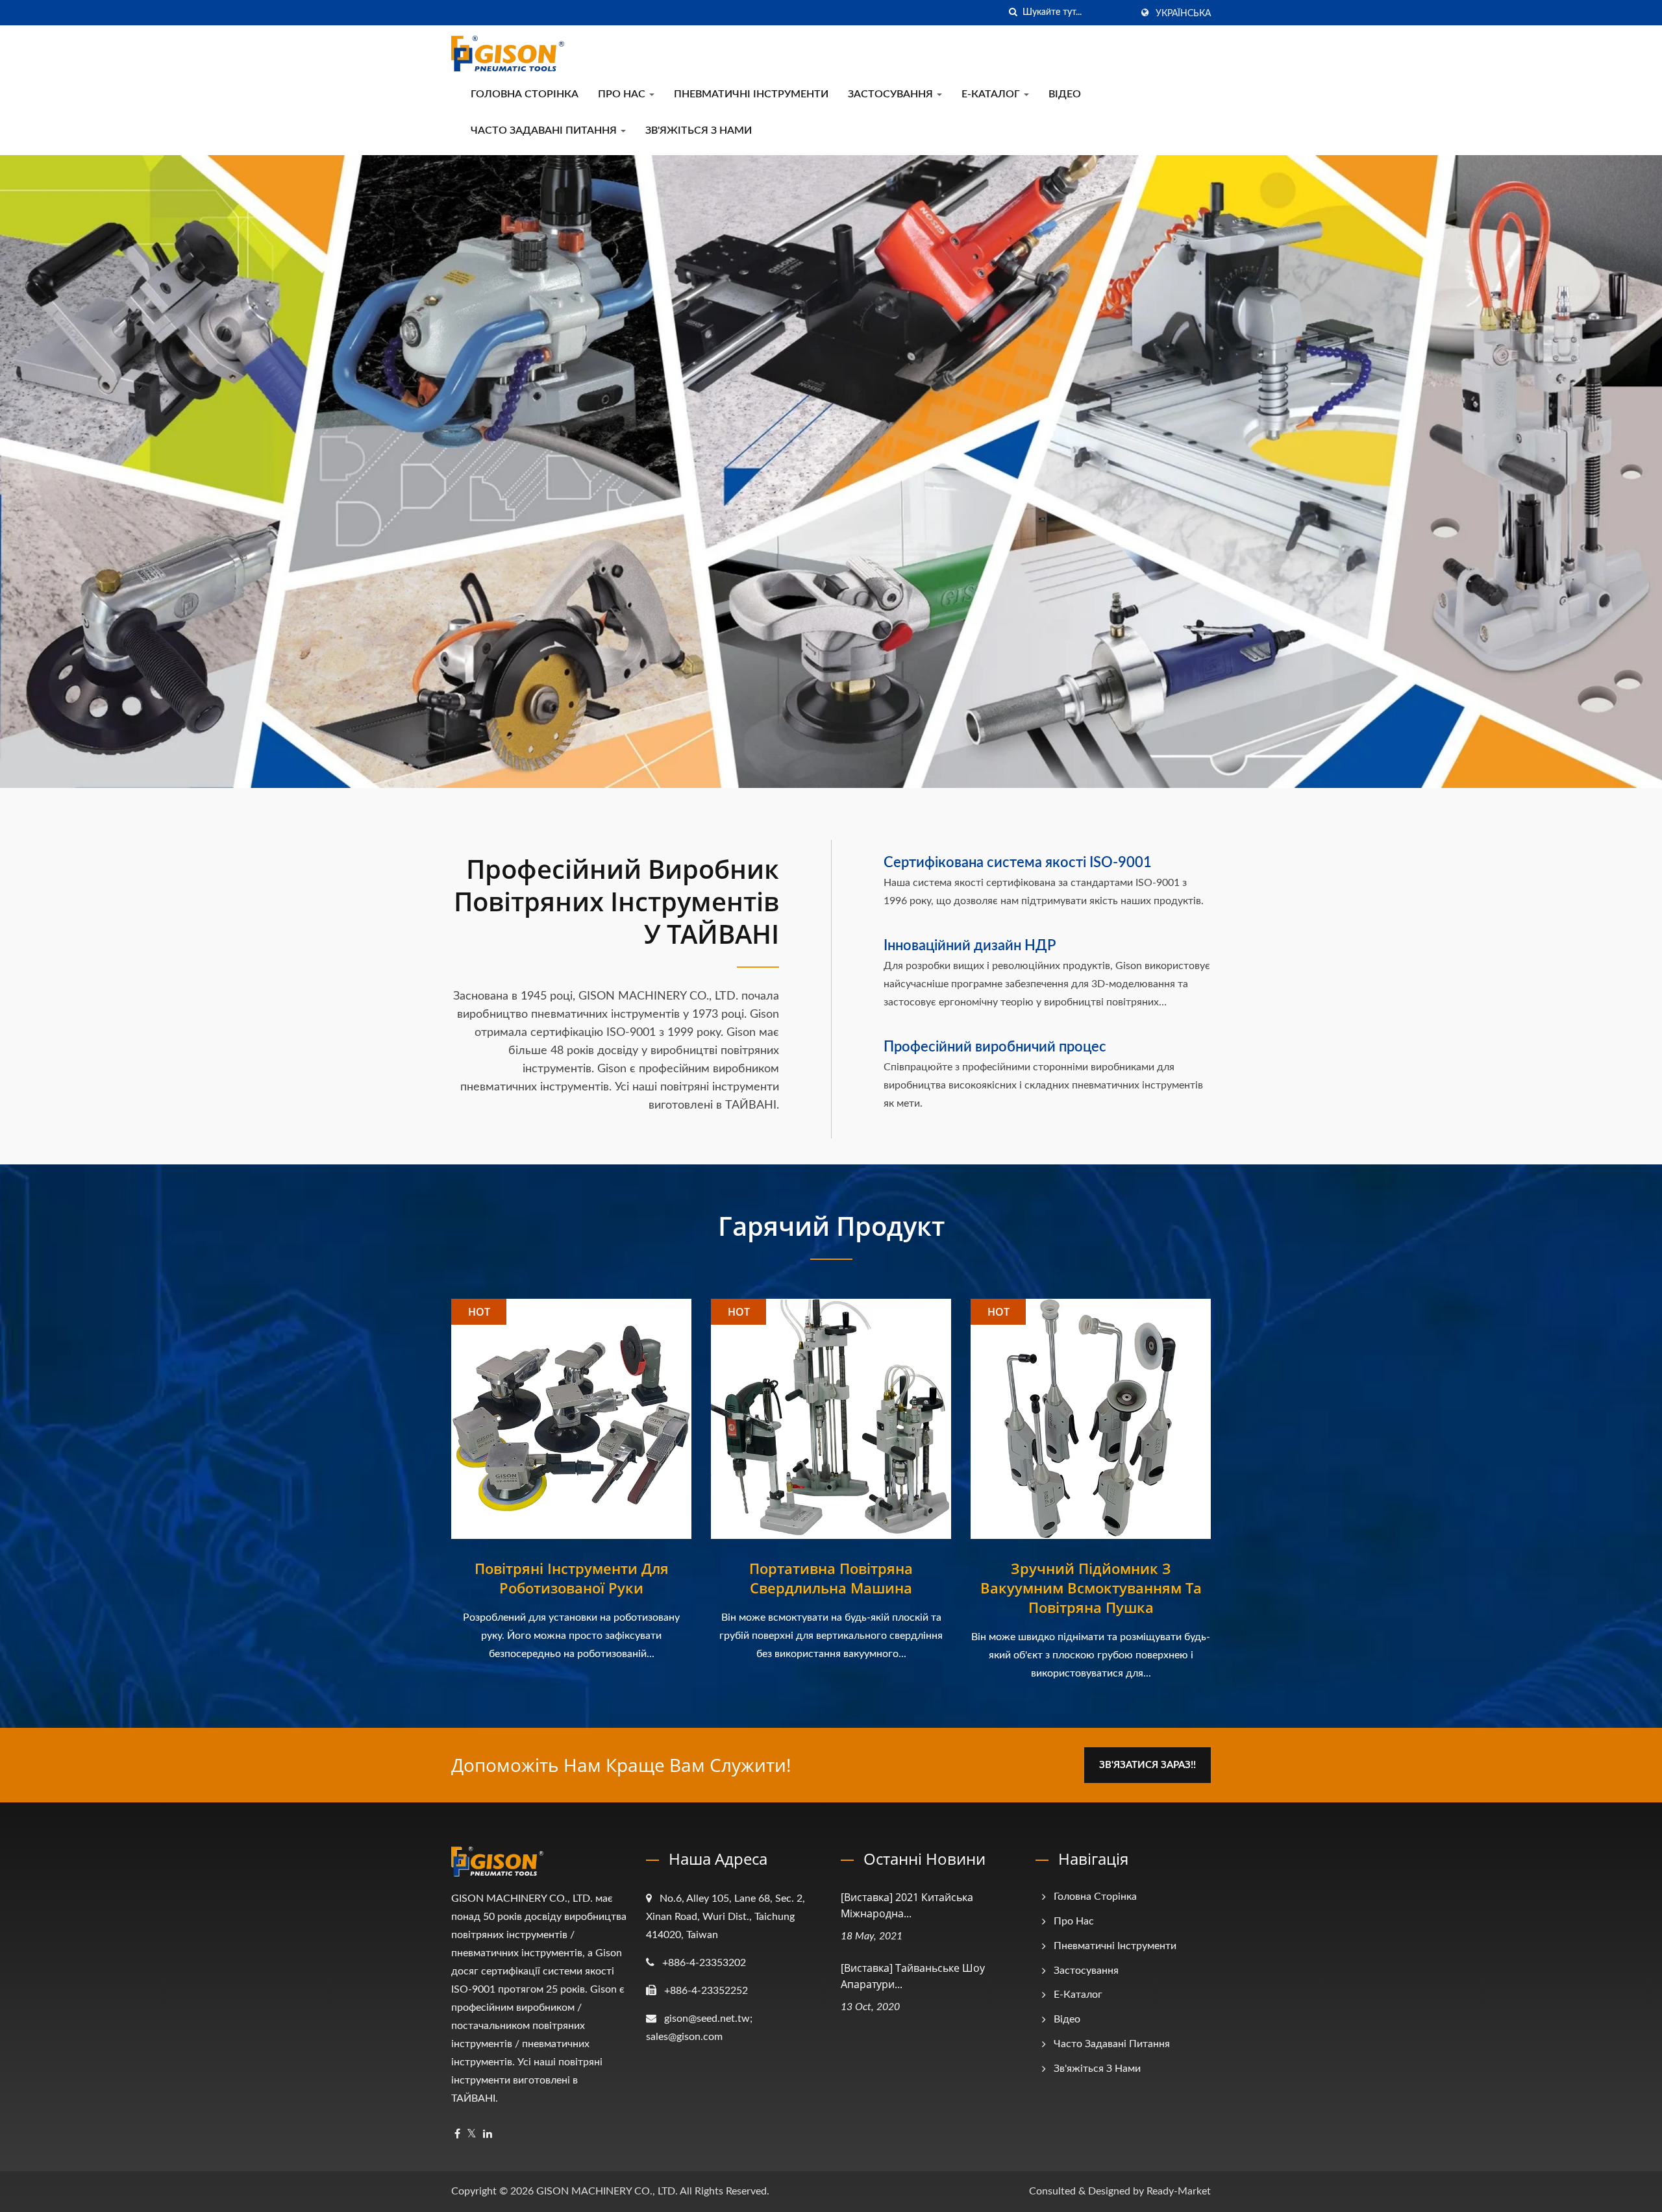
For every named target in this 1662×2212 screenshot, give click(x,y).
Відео (1065, 94)
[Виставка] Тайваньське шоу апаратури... (913, 1976)
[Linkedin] (488, 2134)
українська (1183, 14)
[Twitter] (472, 2134)
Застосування (892, 94)
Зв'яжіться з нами (699, 130)
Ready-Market (1179, 2191)
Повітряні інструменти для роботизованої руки (572, 1578)
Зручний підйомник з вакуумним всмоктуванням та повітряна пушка (1091, 1588)
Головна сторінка (525, 94)
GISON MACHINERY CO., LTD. (607, 2191)
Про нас (623, 94)
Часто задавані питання (545, 130)
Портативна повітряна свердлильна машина (831, 1578)
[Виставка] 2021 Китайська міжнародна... (907, 1905)
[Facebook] (457, 2134)
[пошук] (1013, 13)
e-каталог (992, 94)
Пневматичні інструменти (751, 94)
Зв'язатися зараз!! (1147, 1765)
